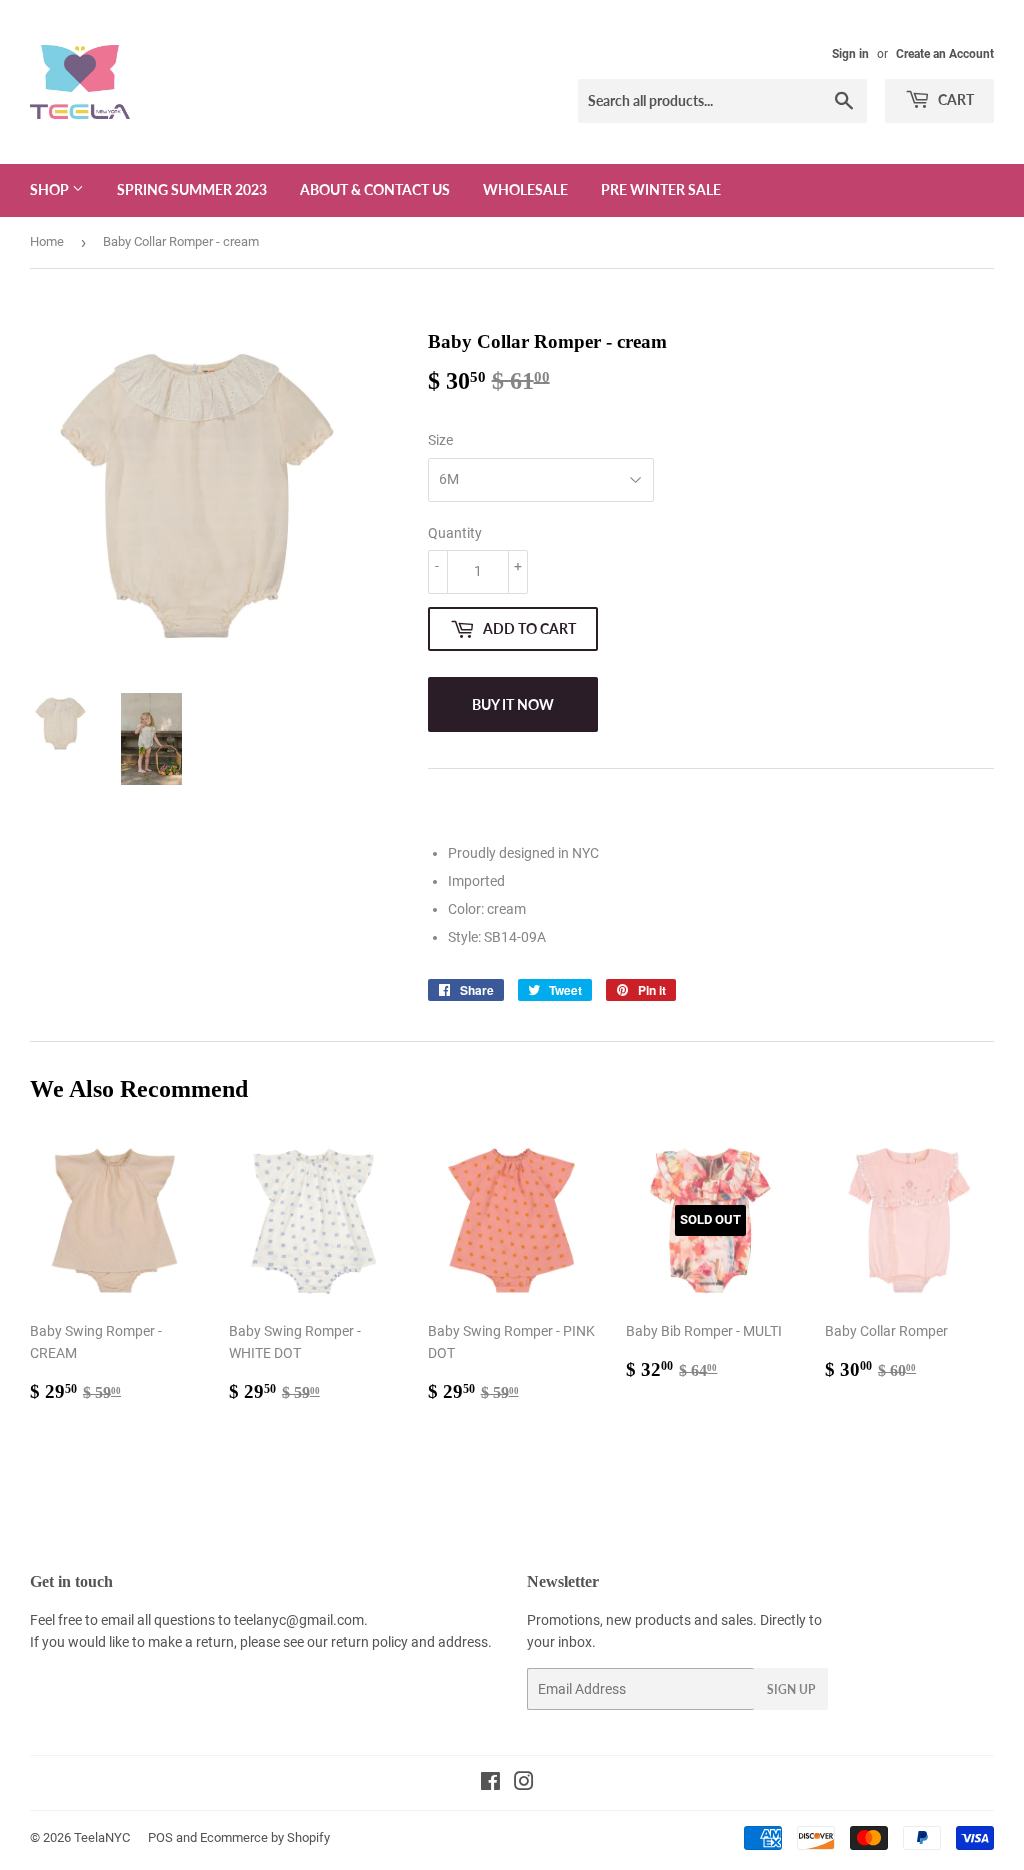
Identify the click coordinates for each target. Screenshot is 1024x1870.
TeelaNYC (102, 1837)
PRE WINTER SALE (661, 189)
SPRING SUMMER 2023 (192, 189)
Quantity (455, 533)
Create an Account (945, 54)
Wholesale (525, 189)
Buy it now (513, 704)
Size (440, 440)
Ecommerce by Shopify (265, 1837)
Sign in (850, 54)
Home (47, 241)
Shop (51, 189)
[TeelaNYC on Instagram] (524, 1784)
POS (160, 1837)
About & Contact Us (375, 189)
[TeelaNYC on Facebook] (490, 1784)
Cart (954, 99)
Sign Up (791, 1689)
